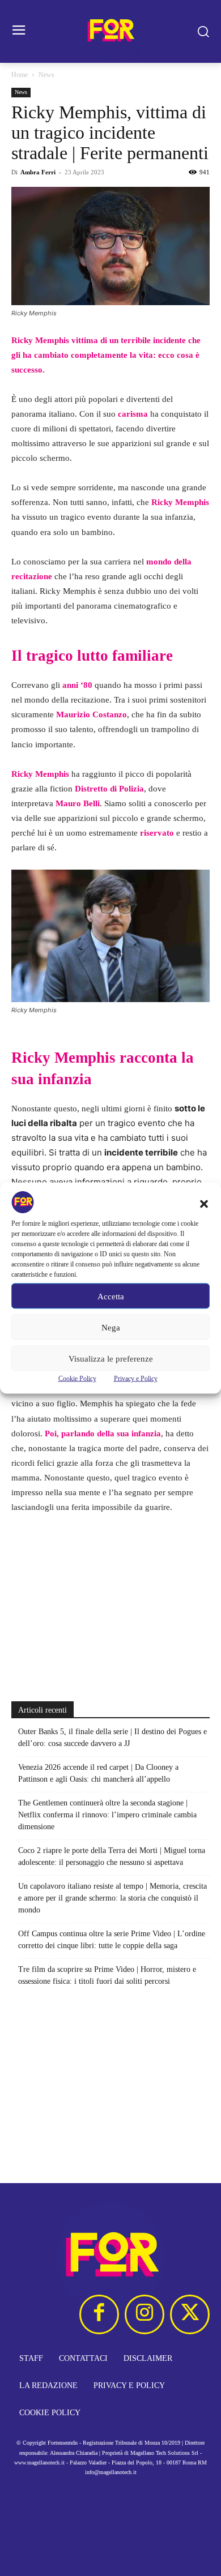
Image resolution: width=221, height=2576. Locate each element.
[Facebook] (99, 2314)
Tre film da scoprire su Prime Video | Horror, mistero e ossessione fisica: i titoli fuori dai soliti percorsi (107, 1975)
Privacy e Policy (136, 1379)
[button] (204, 1204)
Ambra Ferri (38, 172)
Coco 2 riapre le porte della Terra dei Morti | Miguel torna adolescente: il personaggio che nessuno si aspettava (112, 1856)
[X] (190, 2314)
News (46, 75)
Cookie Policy (77, 1379)
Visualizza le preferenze (111, 1358)
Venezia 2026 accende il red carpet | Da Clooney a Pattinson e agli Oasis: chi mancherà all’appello (98, 1773)
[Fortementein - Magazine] (110, 31)
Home (20, 75)
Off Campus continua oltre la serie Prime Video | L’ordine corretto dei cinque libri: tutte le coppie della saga (112, 1940)
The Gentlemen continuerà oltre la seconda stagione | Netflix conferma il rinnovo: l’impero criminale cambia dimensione (107, 1815)
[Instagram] (144, 2314)
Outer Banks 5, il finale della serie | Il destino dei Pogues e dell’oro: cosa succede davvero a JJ (112, 1738)
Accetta (111, 1296)
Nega (111, 1327)
